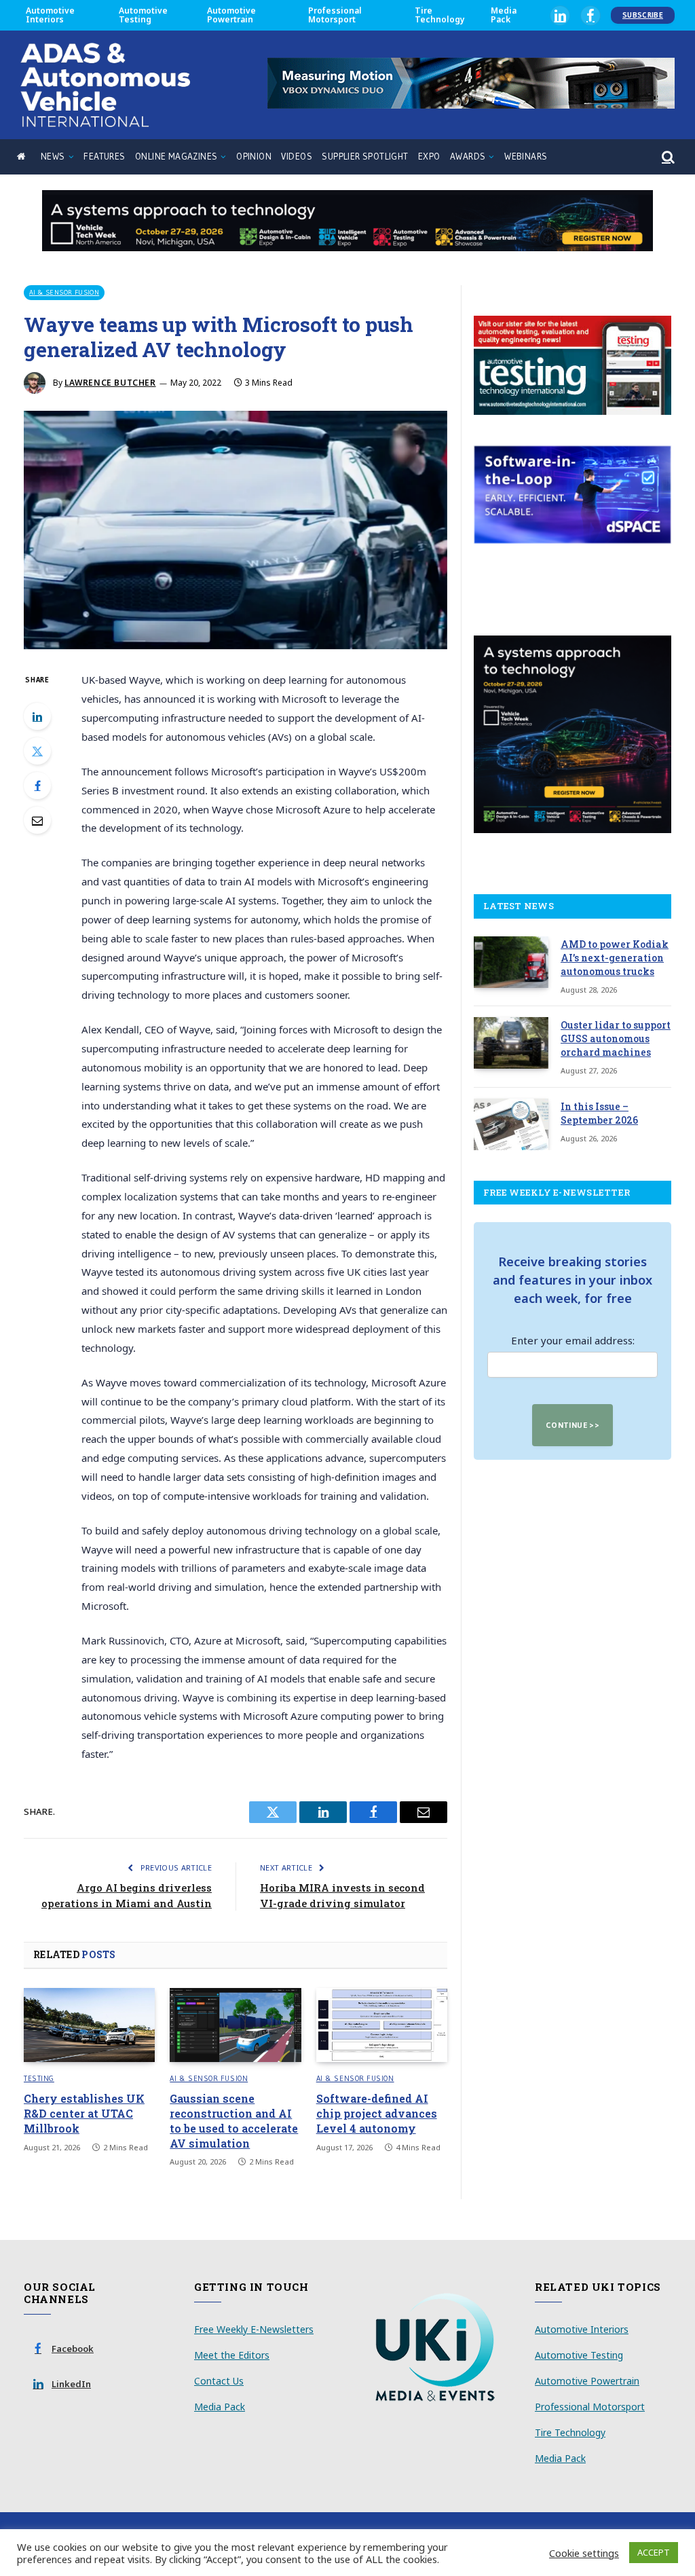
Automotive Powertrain (231, 15)
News (53, 157)
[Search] (667, 157)
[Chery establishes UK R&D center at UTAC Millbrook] (89, 2025)
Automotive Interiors (50, 15)
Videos (296, 157)
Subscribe (643, 15)
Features (104, 157)
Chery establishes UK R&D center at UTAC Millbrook (84, 2113)
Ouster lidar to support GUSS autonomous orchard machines (616, 1038)
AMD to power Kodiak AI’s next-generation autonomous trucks (615, 958)
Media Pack (504, 15)
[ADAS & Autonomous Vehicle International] (105, 85)
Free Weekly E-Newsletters (254, 2329)
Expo (429, 157)
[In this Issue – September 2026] (511, 1124)
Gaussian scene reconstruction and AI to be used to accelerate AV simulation (234, 2120)
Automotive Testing (143, 15)
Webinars (526, 157)
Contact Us (219, 2381)
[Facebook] (37, 786)
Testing (39, 2078)
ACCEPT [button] (654, 2552)
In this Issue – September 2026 (599, 1113)
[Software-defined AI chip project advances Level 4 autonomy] (382, 2025)
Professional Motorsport (335, 15)
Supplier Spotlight (365, 157)
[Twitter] (37, 751)
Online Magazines (176, 157)
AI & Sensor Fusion (64, 292)
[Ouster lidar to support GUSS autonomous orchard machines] (511, 1043)
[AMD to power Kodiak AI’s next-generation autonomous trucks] (511, 962)
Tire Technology (440, 15)
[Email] (37, 820)
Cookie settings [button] (584, 2553)
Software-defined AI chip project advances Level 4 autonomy (377, 2113)
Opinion (254, 157)
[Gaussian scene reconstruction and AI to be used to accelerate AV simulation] (235, 2025)
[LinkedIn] (37, 716)
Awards (468, 157)
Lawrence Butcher (110, 383)
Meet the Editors (232, 2355)
